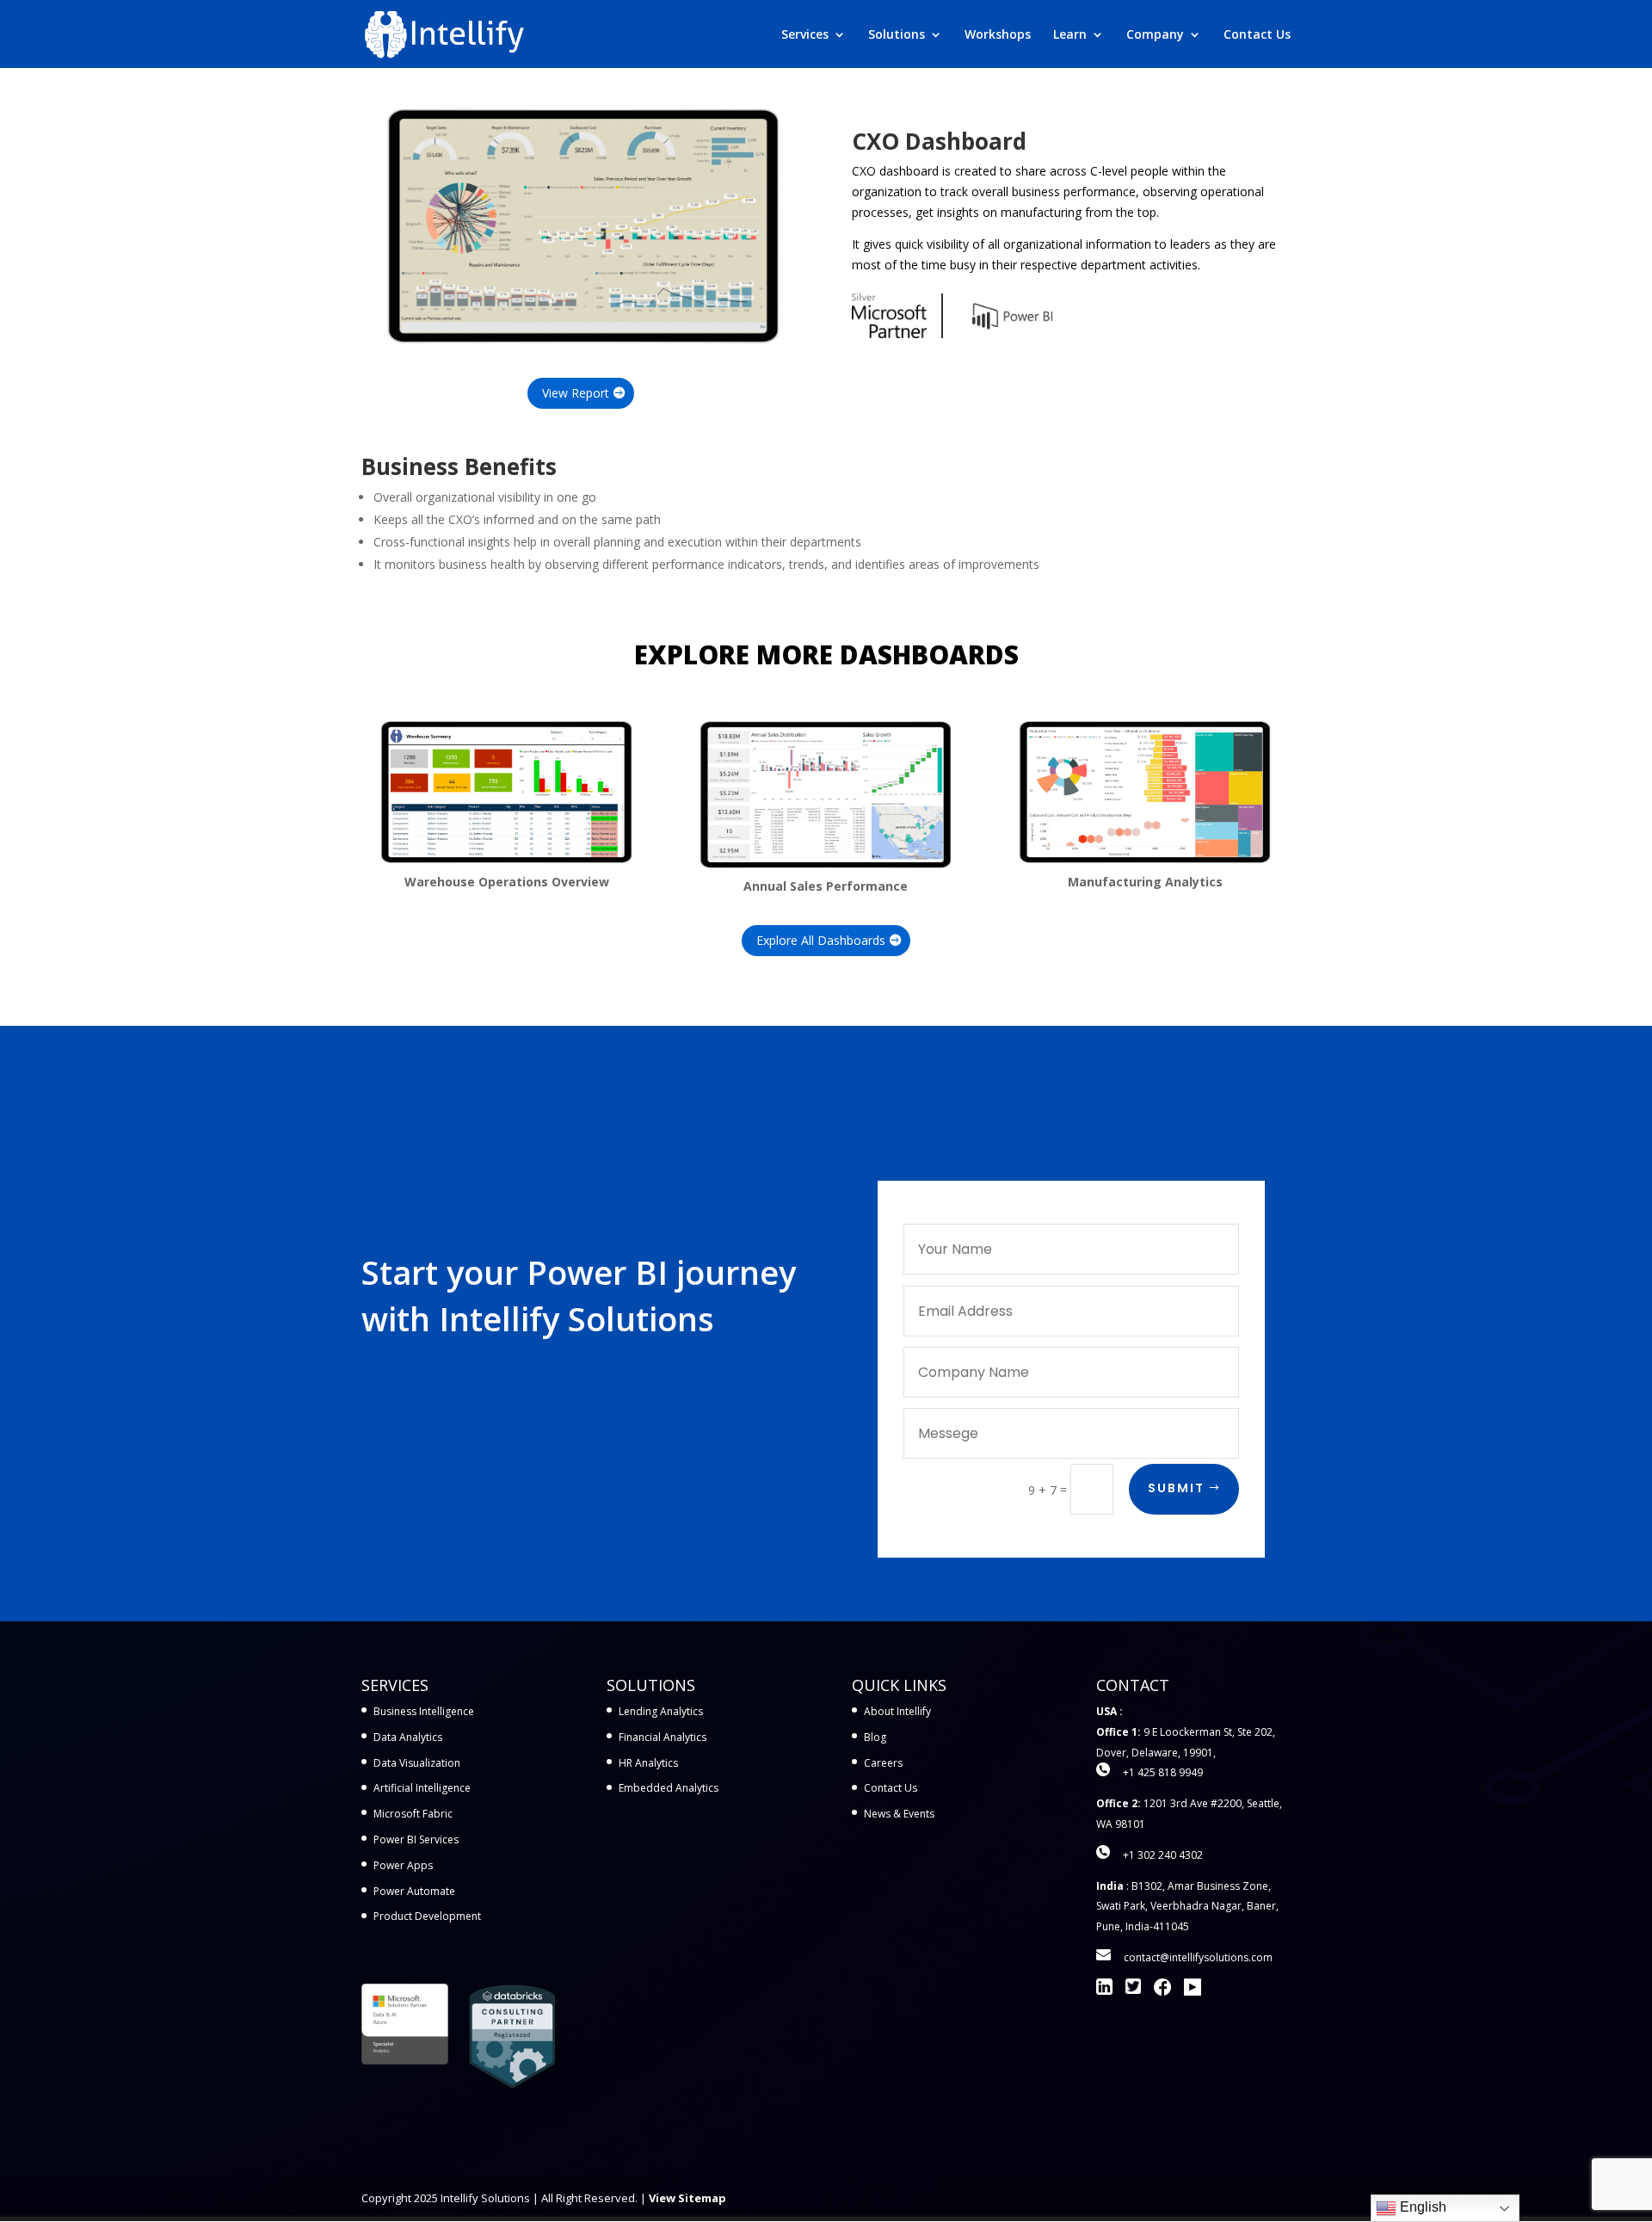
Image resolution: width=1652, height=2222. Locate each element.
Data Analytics (408, 1737)
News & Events (899, 1814)
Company (1155, 35)
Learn (1070, 35)
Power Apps (403, 1865)
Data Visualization (417, 1763)
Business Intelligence (424, 1711)
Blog (875, 1737)
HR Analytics (648, 1763)
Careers (883, 1763)
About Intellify (897, 1711)
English (1421, 2207)
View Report (576, 393)
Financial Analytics (663, 1737)
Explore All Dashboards (821, 940)
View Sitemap (687, 2198)
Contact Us (1257, 35)
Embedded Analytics (669, 1788)
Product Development (427, 1916)
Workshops (998, 35)
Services (805, 35)
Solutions (897, 35)
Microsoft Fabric (413, 1814)
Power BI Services (416, 1839)
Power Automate (414, 1891)
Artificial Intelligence (422, 1788)
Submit (1176, 1488)
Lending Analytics (661, 1711)
